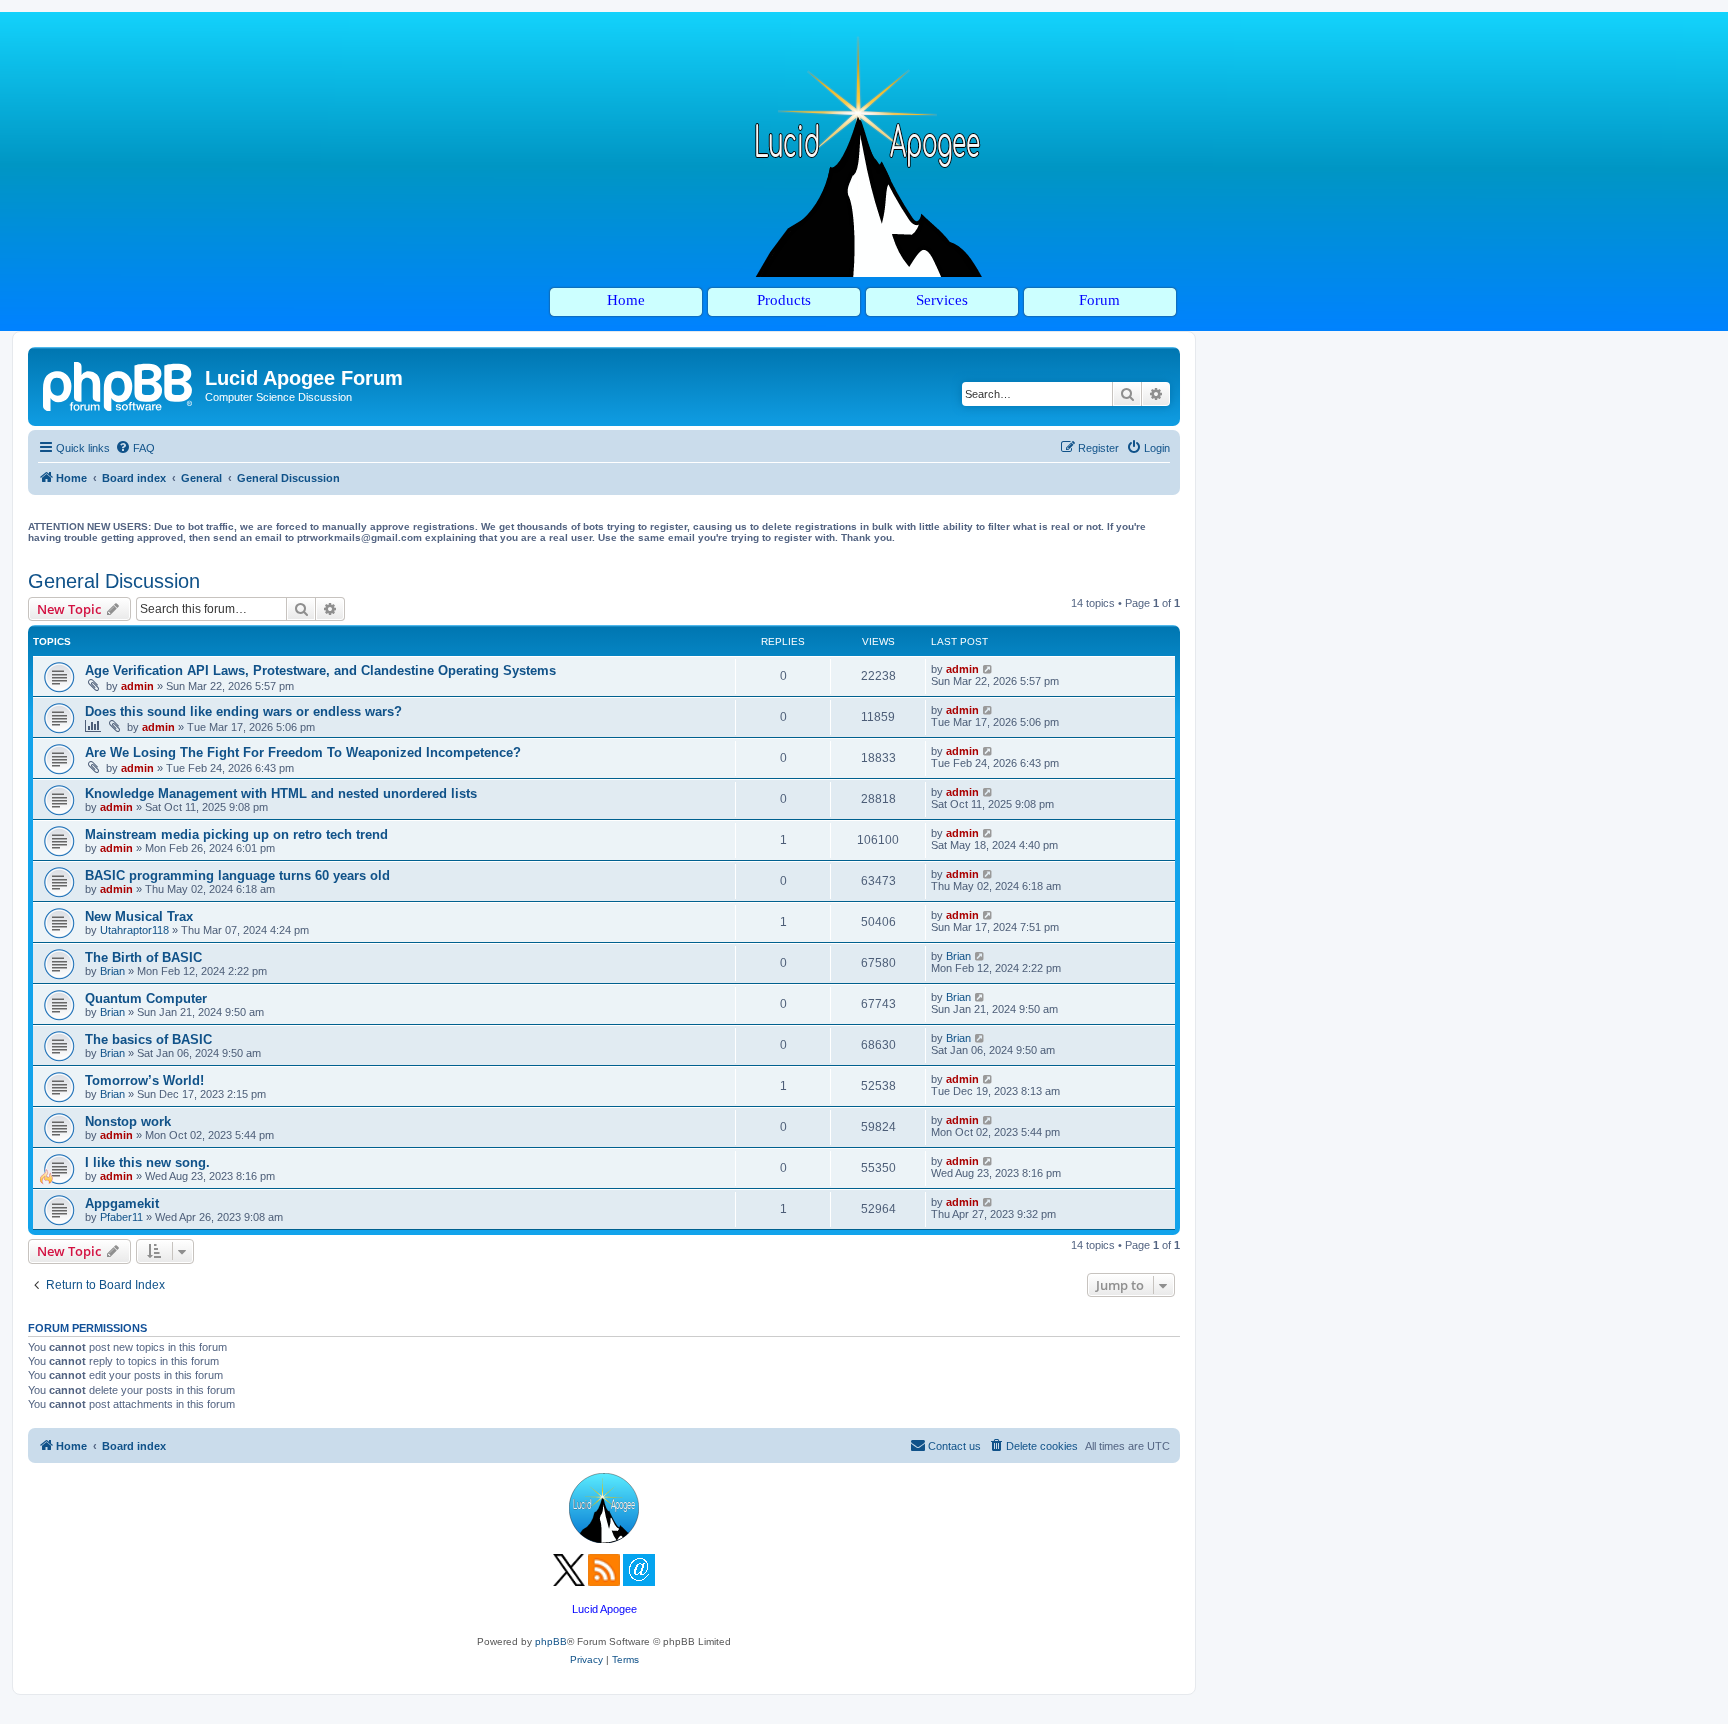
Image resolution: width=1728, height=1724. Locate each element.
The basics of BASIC (148, 1039)
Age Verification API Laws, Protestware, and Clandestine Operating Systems (320, 670)
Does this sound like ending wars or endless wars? (243, 711)
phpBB (551, 1641)
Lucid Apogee (604, 1609)
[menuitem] (135, 448)
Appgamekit (122, 1203)
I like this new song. (147, 1162)
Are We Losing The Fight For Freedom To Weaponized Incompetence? (303, 752)
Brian (112, 971)
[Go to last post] (988, 669)
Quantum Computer (146, 998)
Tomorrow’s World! (144, 1080)
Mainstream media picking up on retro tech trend (236, 834)
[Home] (119, 384)
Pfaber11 (121, 1217)
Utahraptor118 (134, 930)
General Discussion (114, 581)
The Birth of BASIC (143, 957)
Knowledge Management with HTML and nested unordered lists (281, 793)
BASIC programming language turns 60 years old (237, 875)
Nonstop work (128, 1121)
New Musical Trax (139, 916)
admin (137, 686)
